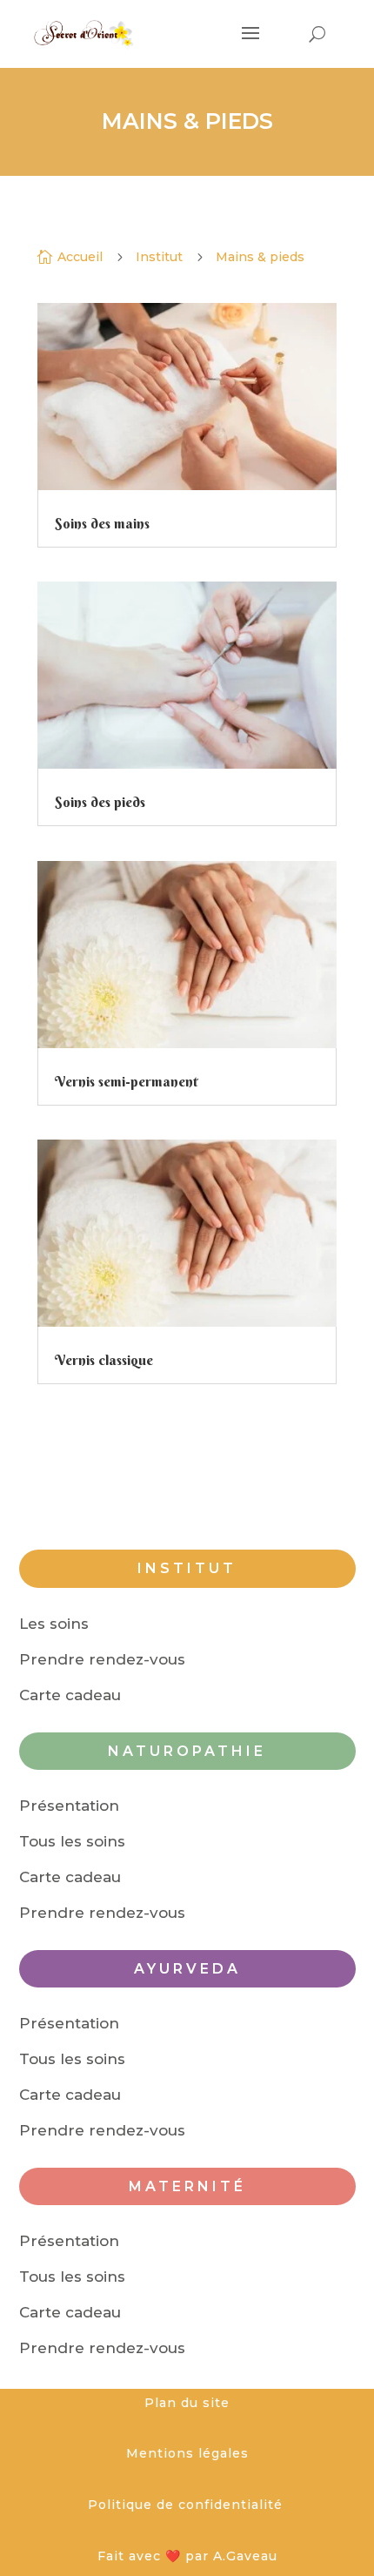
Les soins (54, 1624)
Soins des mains (102, 523)
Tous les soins (72, 1841)
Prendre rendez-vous (102, 1659)
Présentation (69, 1806)
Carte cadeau (70, 1695)
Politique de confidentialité (187, 2505)
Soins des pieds (100, 802)
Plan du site (187, 2403)
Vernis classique (104, 1360)
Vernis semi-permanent (127, 1081)
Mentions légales (187, 2453)
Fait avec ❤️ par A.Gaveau (187, 2556)
